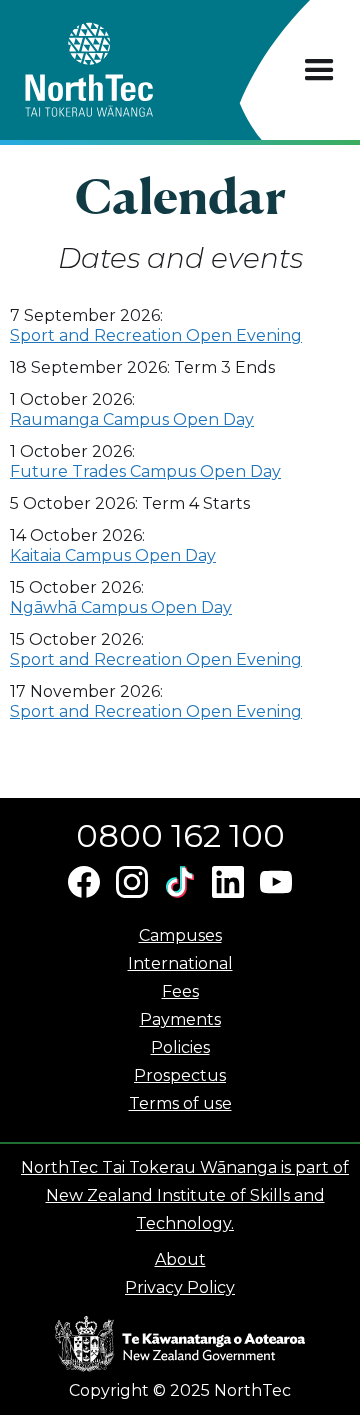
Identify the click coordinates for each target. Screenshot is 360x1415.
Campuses (180, 935)
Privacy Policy (180, 1287)
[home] (124, 70)
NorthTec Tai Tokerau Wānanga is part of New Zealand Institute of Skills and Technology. (185, 1195)
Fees (180, 991)
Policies (180, 1047)
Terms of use (180, 1103)
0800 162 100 (180, 835)
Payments (180, 1019)
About (180, 1259)
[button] (319, 70)
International (180, 963)
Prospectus (180, 1075)
